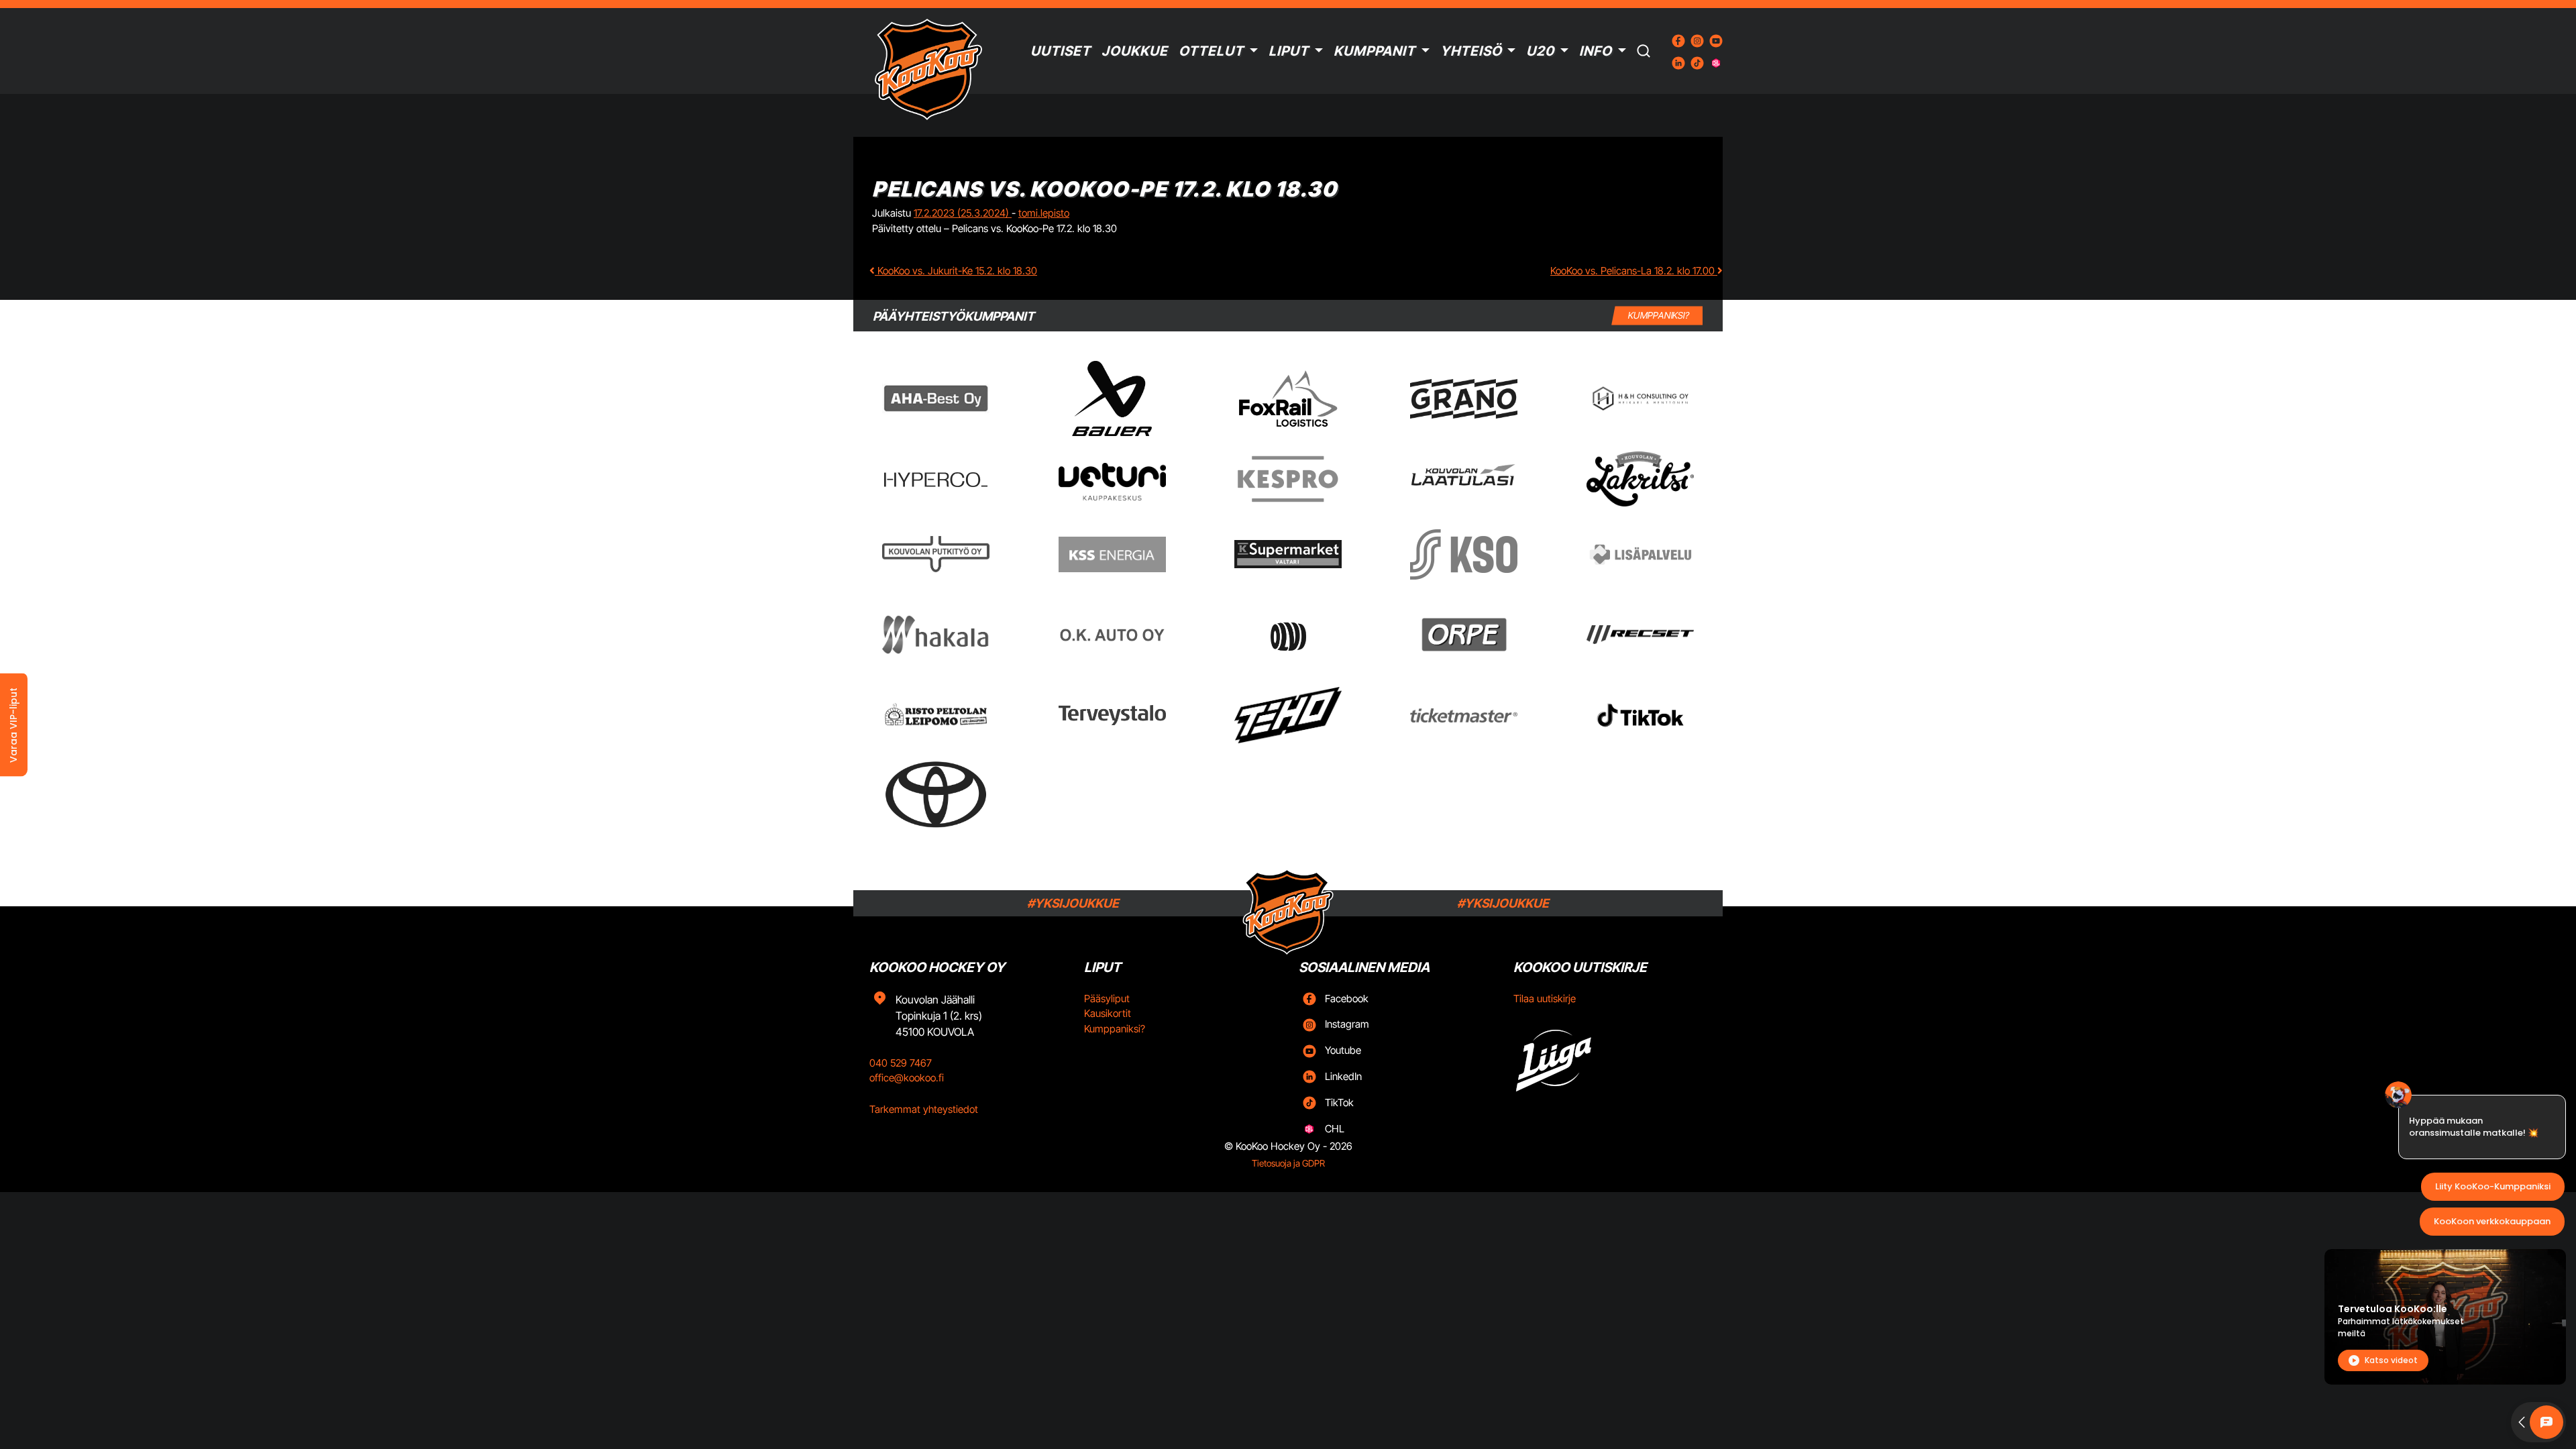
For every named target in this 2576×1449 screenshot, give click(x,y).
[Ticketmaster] (1464, 715)
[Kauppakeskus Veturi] (1112, 479)
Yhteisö (1471, 51)
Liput (1289, 51)
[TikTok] (1640, 715)
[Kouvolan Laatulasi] (1464, 479)
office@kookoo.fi (907, 1078)
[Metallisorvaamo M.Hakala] (936, 635)
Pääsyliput (1107, 999)
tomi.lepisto (1044, 213)
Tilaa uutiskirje (1545, 999)
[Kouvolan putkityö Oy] (936, 554)
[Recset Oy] (1640, 635)
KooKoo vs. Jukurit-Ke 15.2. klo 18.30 (956, 271)
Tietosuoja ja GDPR (1288, 1163)
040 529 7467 (901, 1063)
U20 (1540, 51)
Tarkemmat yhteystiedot (924, 1109)
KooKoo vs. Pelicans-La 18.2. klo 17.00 (1634, 271)
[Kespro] (1288, 479)
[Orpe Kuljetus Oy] (1464, 635)
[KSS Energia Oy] (1112, 554)
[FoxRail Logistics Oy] (1288, 398)
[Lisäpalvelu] (1640, 554)
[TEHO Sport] (1288, 715)
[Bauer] (1112, 398)
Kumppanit (1375, 51)
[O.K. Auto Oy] (1112, 635)
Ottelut (1211, 51)
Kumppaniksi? (1115, 1029)
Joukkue (1135, 51)
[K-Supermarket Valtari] (1288, 554)
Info (1596, 51)
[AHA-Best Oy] (936, 398)
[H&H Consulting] (1640, 399)
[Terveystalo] (1112, 715)
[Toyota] (936, 795)
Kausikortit (1108, 1013)
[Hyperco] (936, 479)
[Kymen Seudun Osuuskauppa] (1464, 554)
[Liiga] (1610, 1056)
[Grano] (1464, 399)
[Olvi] (1288, 635)
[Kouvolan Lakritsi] (1640, 479)
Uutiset (1061, 51)
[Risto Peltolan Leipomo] (936, 715)
